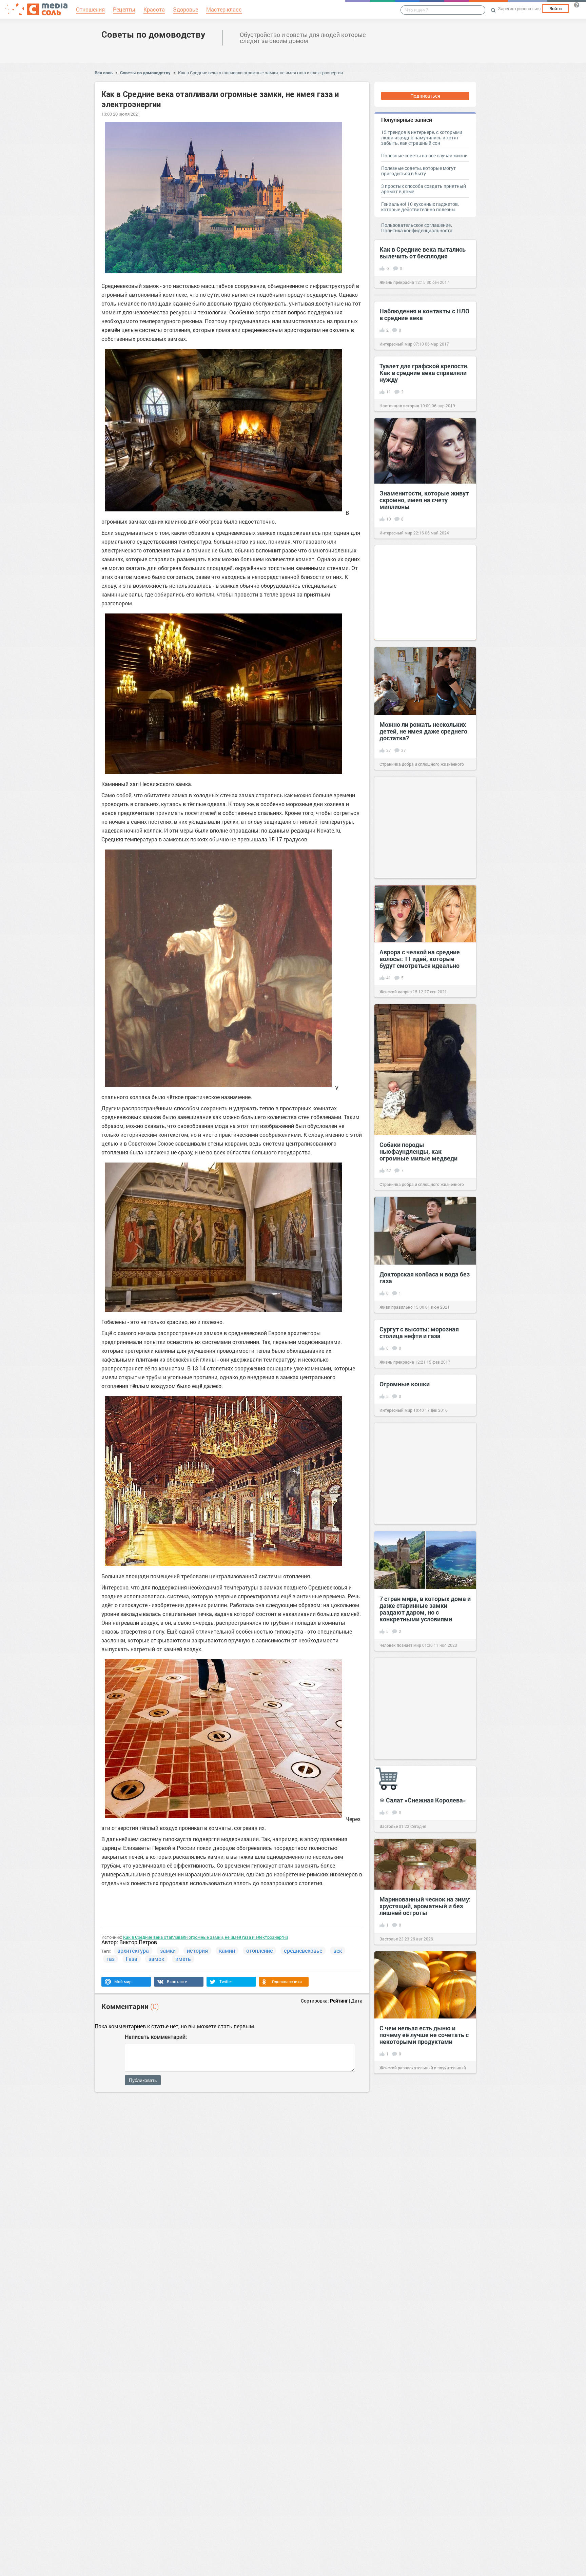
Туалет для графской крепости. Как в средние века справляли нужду (424, 373)
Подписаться (425, 96)
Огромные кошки (405, 1384)
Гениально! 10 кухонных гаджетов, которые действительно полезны (420, 207)
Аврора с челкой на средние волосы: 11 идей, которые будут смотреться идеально (420, 959)
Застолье (389, 1826)
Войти (555, 8)
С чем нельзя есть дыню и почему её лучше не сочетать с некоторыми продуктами (424, 2035)
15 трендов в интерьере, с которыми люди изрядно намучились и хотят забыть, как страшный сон (422, 138)
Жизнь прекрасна (397, 282)
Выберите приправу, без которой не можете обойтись (76, 2247)
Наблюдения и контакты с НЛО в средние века (424, 314)
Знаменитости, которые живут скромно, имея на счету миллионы (424, 500)
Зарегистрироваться (519, 8)
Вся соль (104, 73)
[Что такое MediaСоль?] (577, 5)
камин (227, 1950)
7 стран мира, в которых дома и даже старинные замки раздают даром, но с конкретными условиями (425, 1609)
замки (168, 1950)
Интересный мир (396, 344)
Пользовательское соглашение (416, 225)
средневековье (303, 1950)
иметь (183, 1959)
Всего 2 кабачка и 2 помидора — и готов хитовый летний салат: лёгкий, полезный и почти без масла (506, 2329)
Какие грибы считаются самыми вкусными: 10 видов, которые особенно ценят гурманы (184, 2301)
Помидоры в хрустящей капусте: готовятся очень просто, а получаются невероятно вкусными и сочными (393, 2407)
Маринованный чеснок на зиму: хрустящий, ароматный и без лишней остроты (425, 1906)
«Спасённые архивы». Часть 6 (78, 2362)
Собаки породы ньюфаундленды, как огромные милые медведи (418, 1151)
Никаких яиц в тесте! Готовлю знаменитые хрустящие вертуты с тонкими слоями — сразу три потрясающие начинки (292, 2190)
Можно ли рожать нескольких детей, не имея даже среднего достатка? (423, 731)
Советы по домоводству (153, 34)
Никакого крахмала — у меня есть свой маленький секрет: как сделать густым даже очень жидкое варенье (291, 2424)
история (197, 1950)
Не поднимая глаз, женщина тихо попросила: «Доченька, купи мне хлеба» (397, 2283)
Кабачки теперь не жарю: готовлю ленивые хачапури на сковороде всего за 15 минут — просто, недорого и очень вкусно (508, 2192)
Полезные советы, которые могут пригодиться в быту (418, 171)
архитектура (133, 1950)
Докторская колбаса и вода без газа (425, 1277)
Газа (132, 1959)
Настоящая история (399, 406)
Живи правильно (396, 1307)
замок (156, 1959)
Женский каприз (396, 992)
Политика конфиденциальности (417, 230)
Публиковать (143, 2080)
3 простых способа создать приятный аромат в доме (424, 189)
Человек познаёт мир (400, 1645)
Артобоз (43, 2388)
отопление (259, 1950)
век (338, 1950)
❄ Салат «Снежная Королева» (423, 1800)
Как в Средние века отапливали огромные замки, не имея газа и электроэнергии (260, 73)
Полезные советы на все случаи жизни (424, 155)
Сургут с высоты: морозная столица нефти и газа (419, 1332)
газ (111, 1959)
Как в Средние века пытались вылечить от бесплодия (423, 253)
